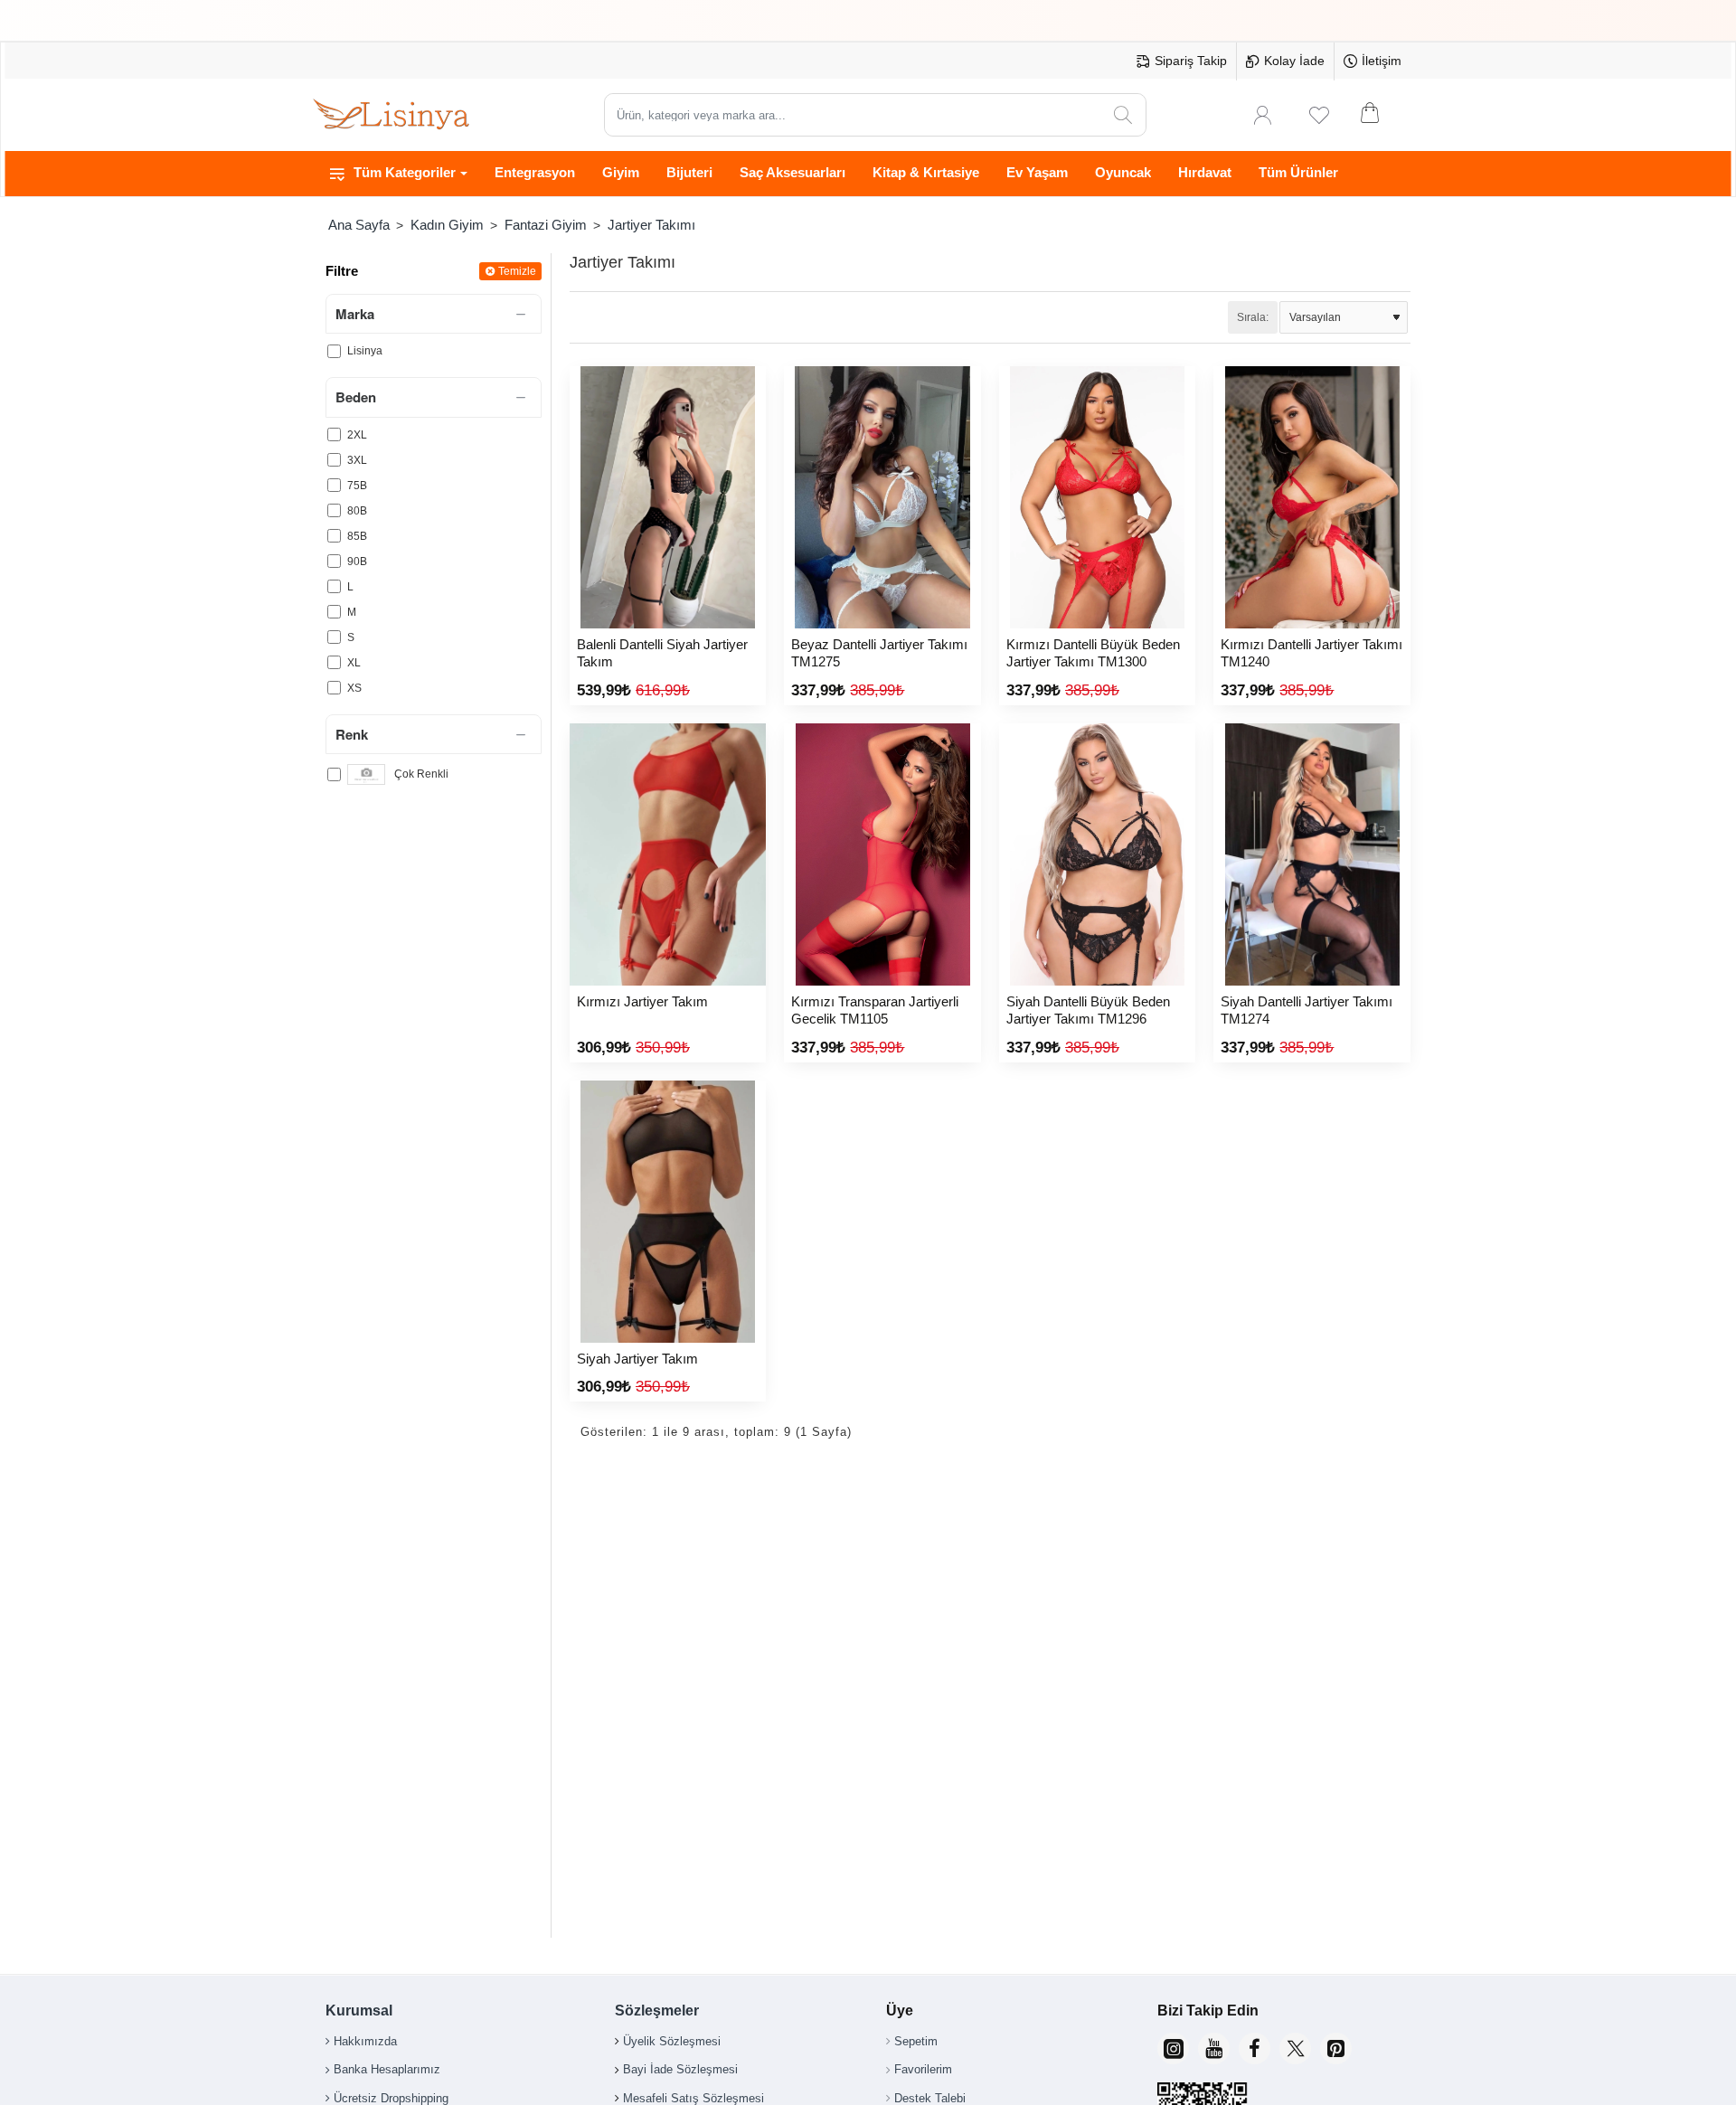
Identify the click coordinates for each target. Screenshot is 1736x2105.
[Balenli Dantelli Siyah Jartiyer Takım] (668, 497)
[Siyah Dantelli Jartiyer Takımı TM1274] (1311, 854)
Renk (352, 734)
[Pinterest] (1336, 2048)
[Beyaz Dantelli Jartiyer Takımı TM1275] (882, 497)
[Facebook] (1255, 2048)
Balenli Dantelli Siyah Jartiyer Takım (662, 653)
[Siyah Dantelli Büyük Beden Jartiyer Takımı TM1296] (1097, 854)
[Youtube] (1214, 2048)
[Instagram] (1173, 2048)
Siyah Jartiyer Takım (637, 1359)
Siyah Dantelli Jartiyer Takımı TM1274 (1307, 1010)
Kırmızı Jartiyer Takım (642, 1001)
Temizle (517, 271)
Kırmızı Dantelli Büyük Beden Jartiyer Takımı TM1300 (1093, 653)
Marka (355, 314)
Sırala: (1253, 317)
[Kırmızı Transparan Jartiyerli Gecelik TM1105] (882, 854)
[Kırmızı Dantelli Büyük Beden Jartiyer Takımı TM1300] (1097, 497)
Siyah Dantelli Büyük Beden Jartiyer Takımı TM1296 (1088, 1010)
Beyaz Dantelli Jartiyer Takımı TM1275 (879, 653)
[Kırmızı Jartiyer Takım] (668, 854)
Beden (356, 398)
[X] (1295, 2048)
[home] (359, 225)
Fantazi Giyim (546, 225)
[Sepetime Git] (1382, 115)
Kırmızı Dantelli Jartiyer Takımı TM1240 (1311, 653)
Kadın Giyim (447, 225)
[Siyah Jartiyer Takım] (668, 1212)
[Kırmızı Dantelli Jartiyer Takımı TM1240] (1311, 497)
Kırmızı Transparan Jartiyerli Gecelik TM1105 (875, 1010)
